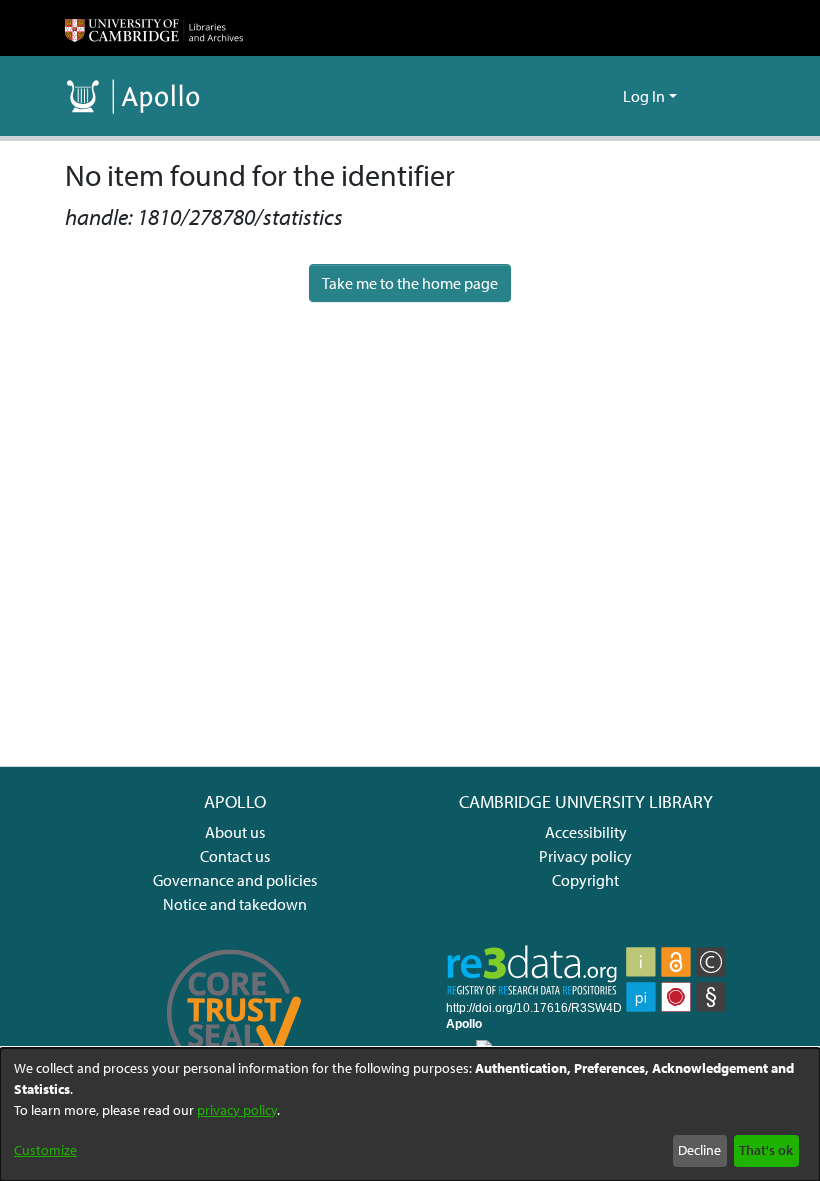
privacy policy (237, 1110)
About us (235, 832)
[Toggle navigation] (727, 96)
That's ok (766, 1150)
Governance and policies (235, 880)
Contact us (235, 856)
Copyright (585, 880)
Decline (699, 1150)
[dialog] (410, 1114)
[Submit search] (575, 96)
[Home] (154, 28)
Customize (45, 1150)
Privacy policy (585, 856)
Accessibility (586, 832)
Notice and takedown (235, 904)
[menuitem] (604, 96)
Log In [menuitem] (644, 96)
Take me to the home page (410, 283)
